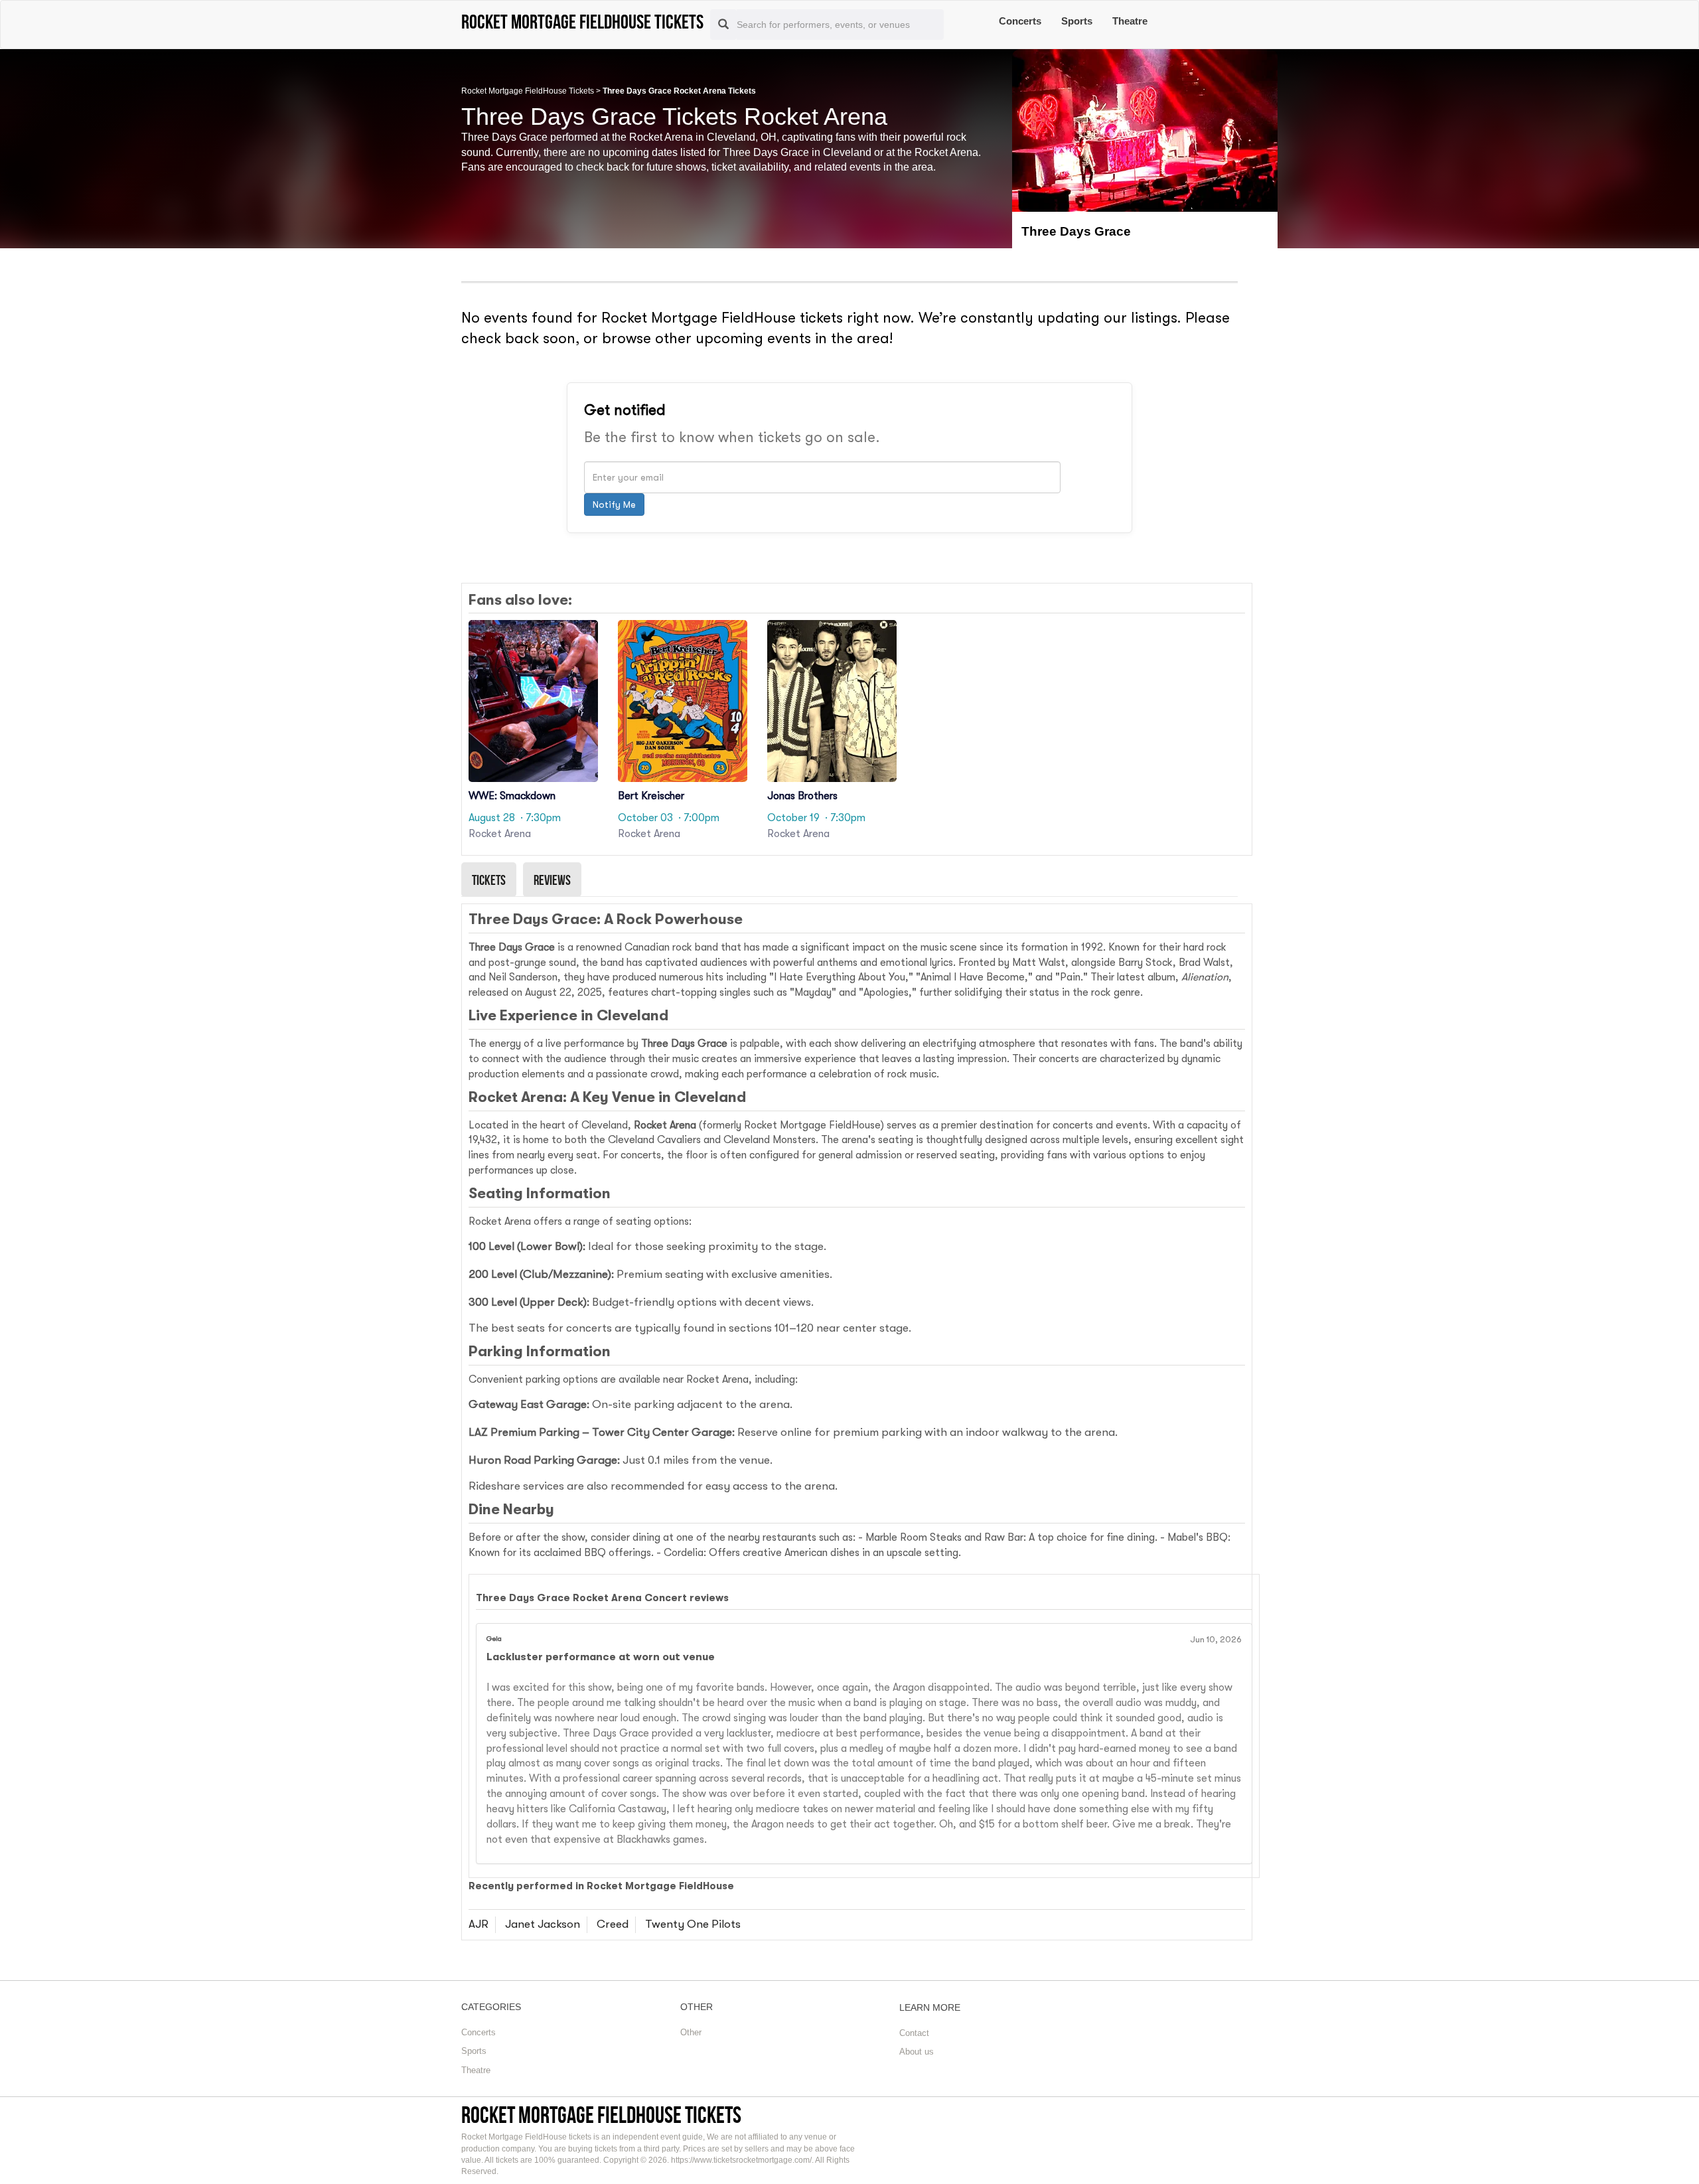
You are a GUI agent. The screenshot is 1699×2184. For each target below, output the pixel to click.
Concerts (1020, 21)
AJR (479, 1924)
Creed (613, 1924)
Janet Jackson (543, 1924)
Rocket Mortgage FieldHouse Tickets (528, 91)
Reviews (552, 880)
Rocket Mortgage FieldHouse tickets (601, 2115)
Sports (1077, 21)
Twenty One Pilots (693, 1924)
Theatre (1130, 21)
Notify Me (614, 505)
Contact (914, 2033)
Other (691, 2032)
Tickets (489, 880)
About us (917, 2052)
